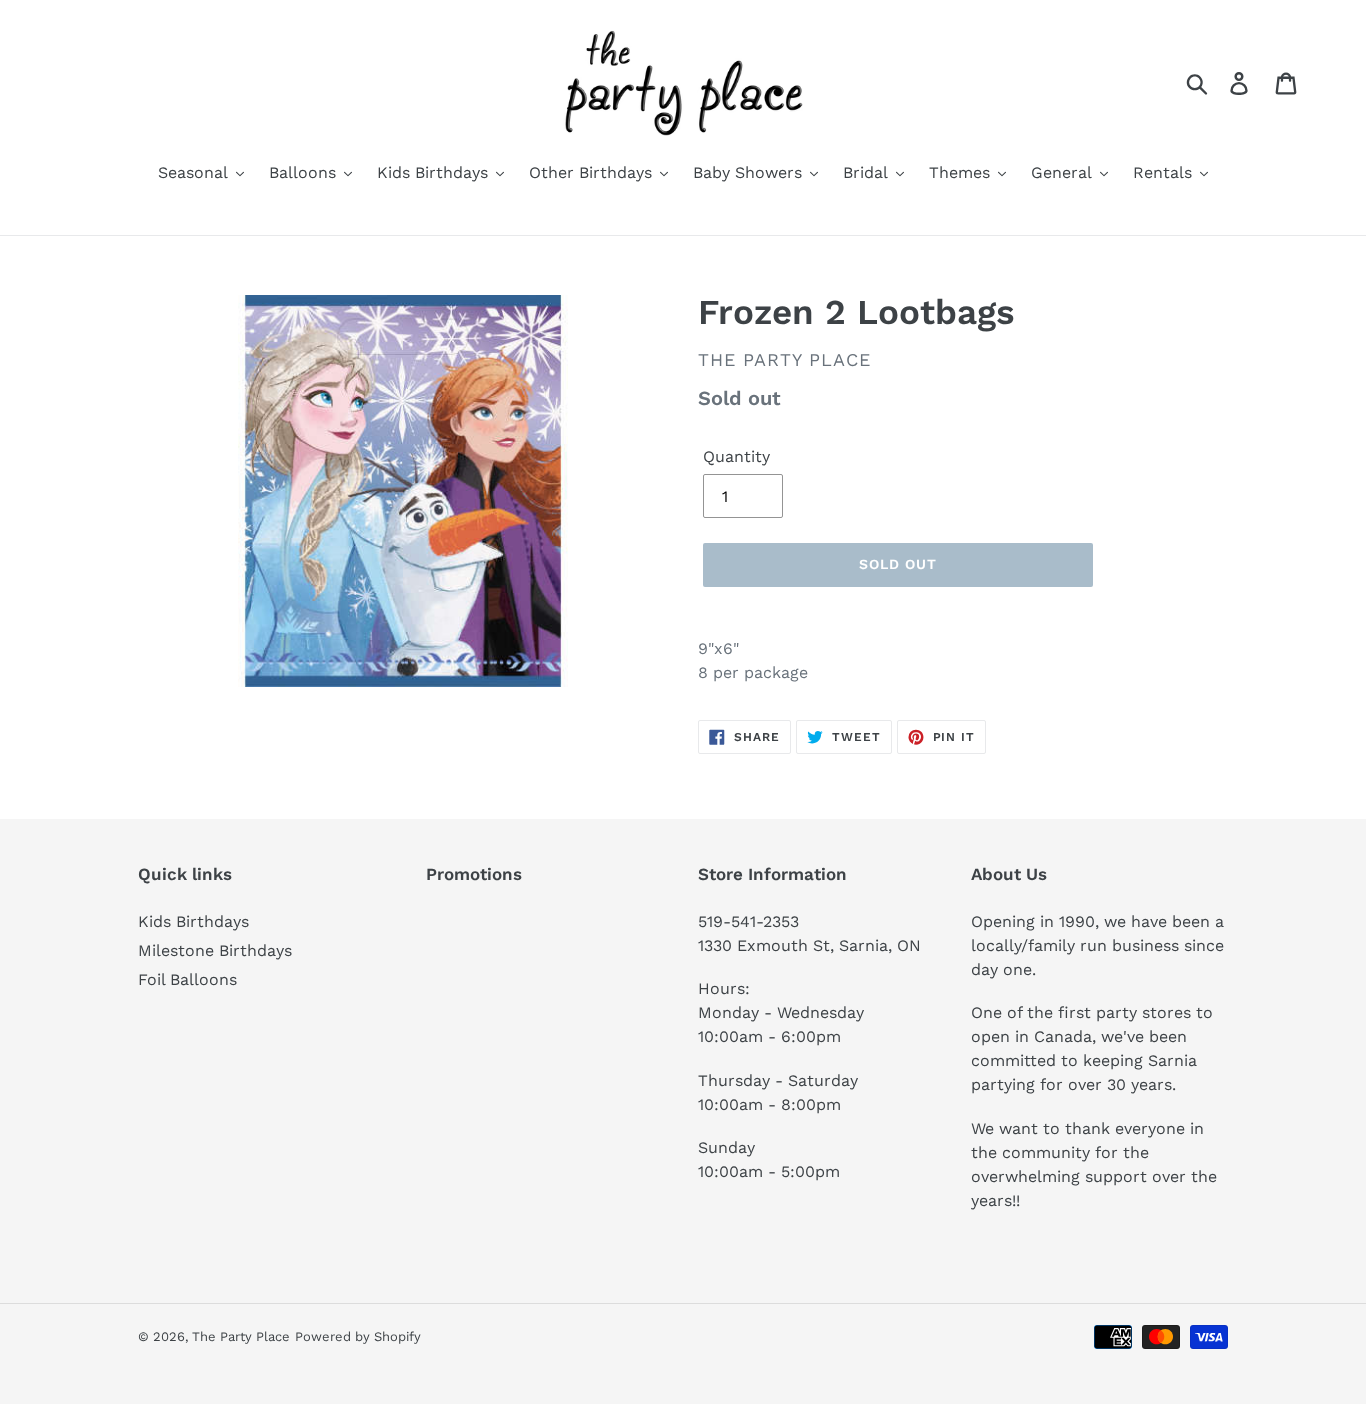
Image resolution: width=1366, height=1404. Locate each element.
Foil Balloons (187, 979)
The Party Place (241, 1336)
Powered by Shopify (358, 1336)
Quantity (736, 456)
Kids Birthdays (193, 921)
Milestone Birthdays (215, 950)
